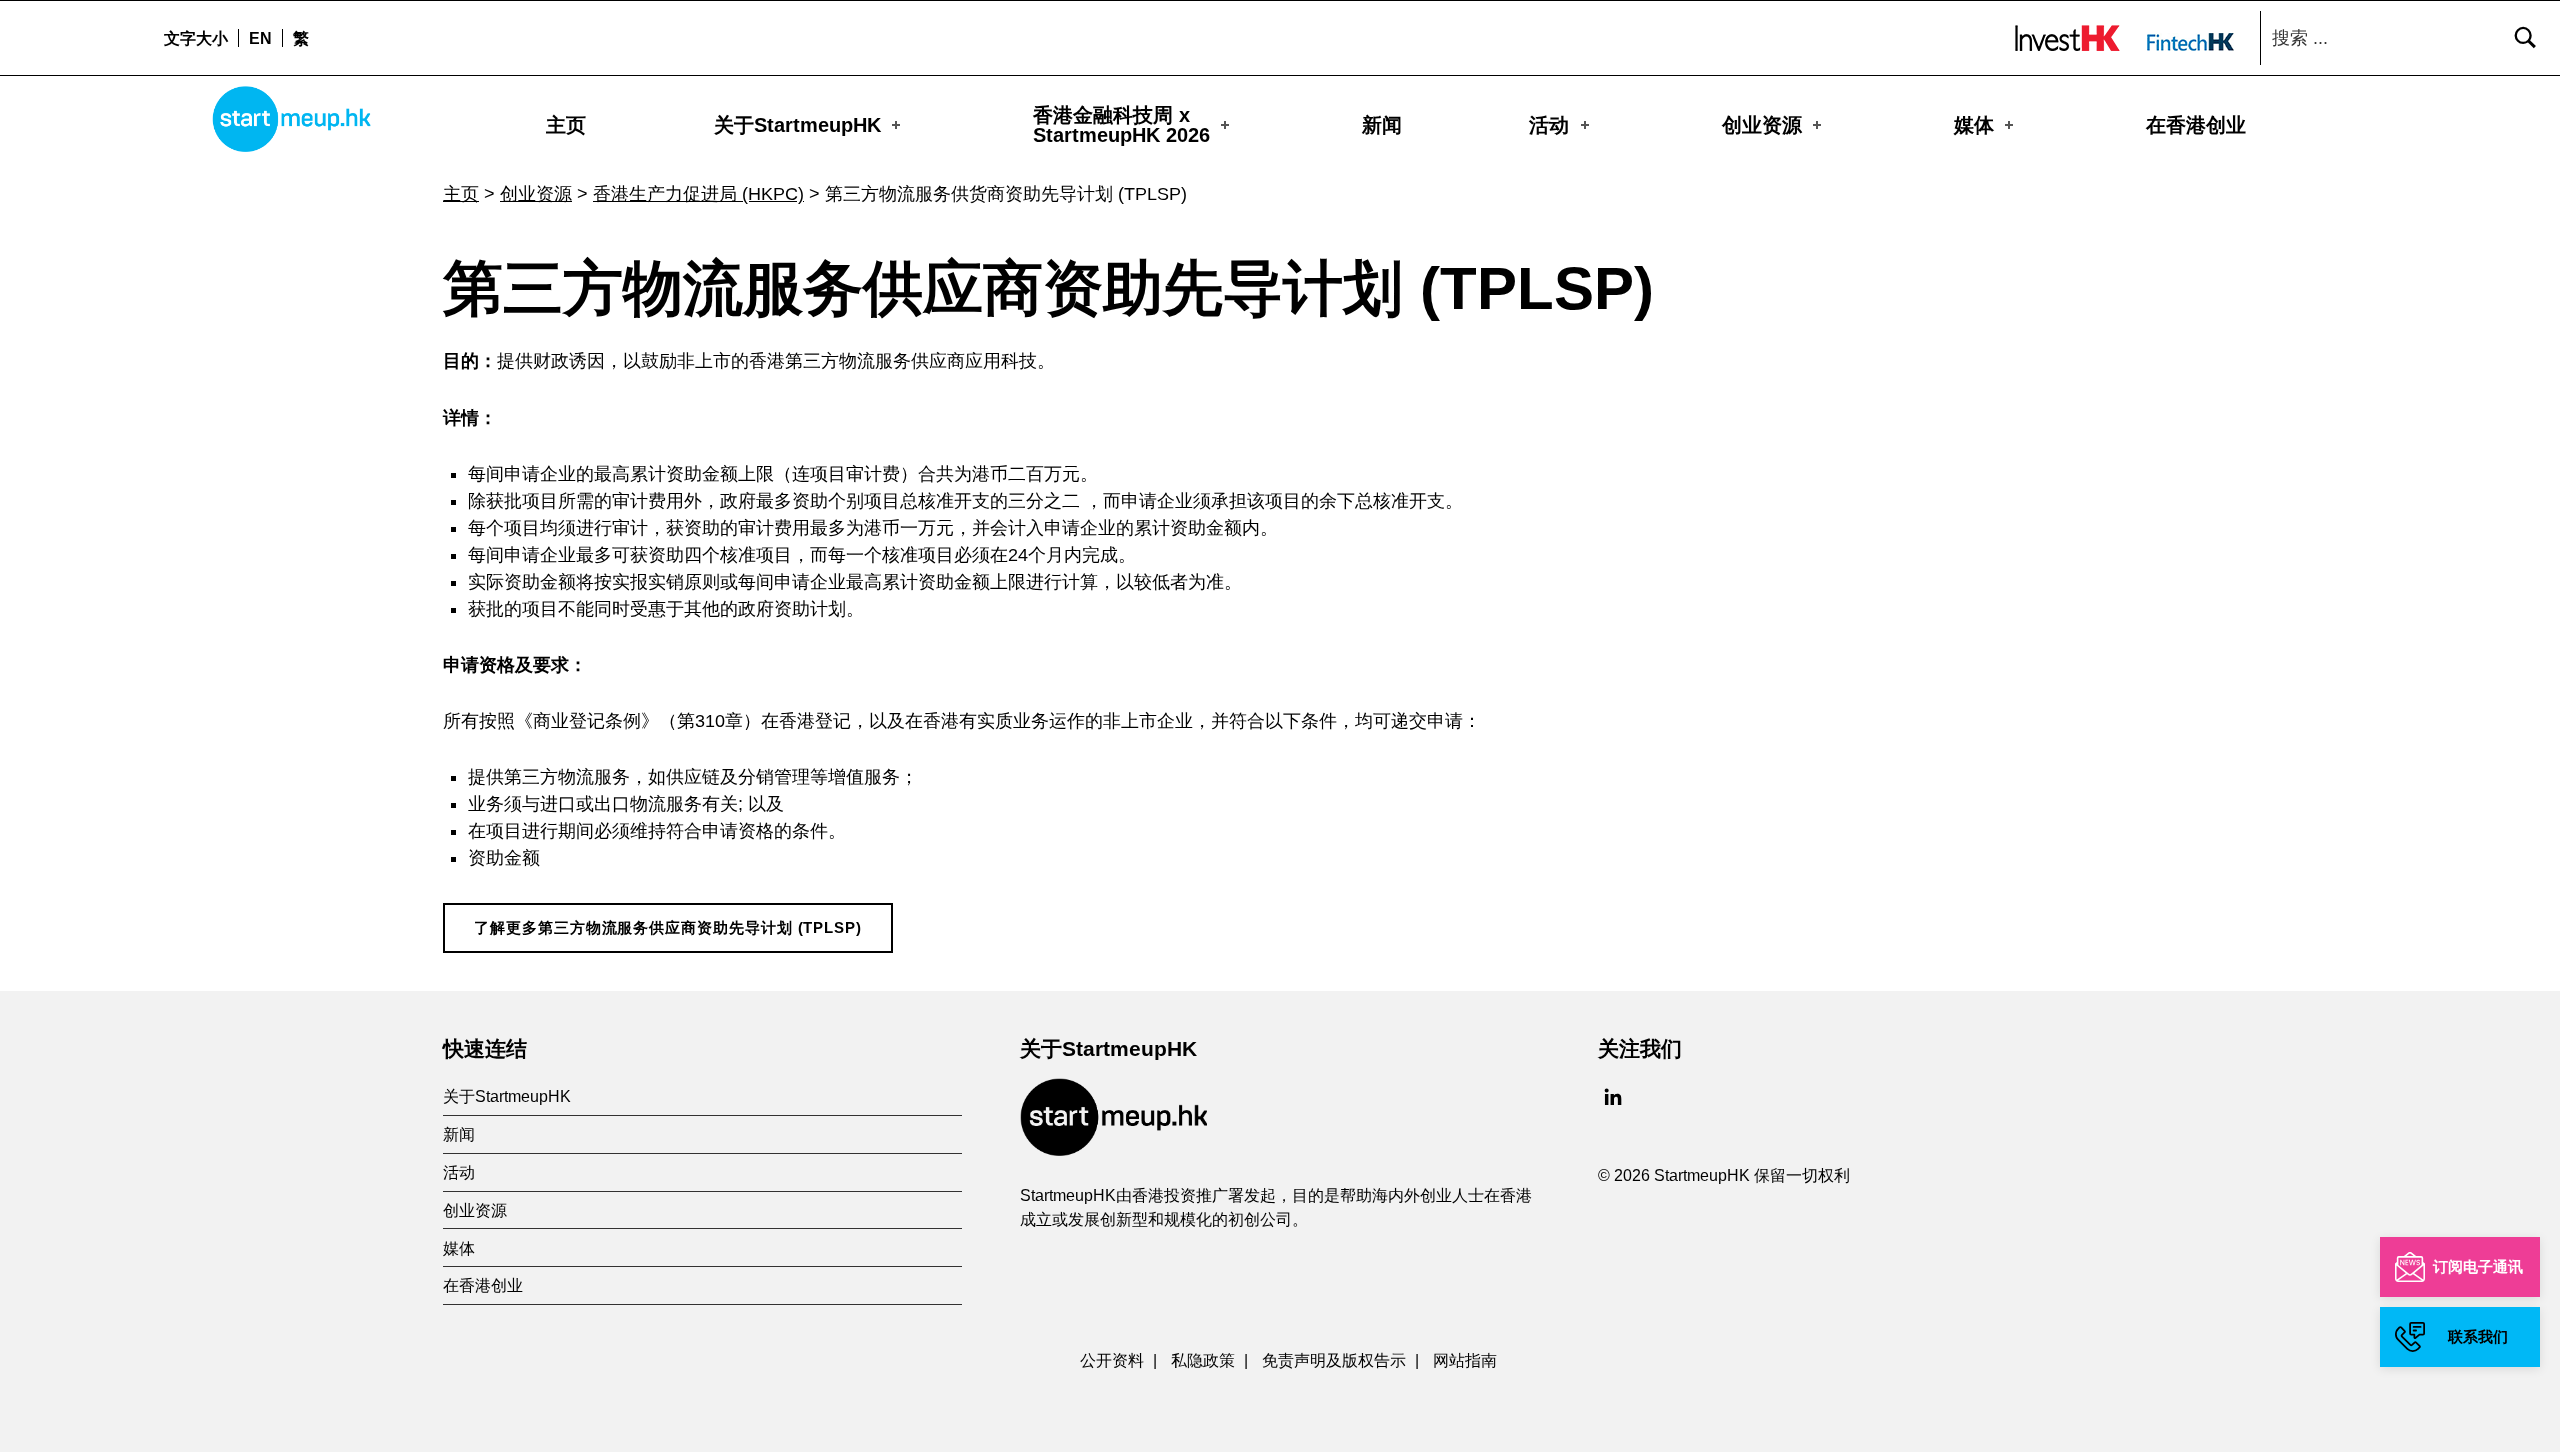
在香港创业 (2196, 125)
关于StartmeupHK (797, 125)
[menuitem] (260, 38)
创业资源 (1762, 125)
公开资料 (1112, 1360)
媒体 (1974, 125)
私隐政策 (1203, 1360)
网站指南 (1465, 1360)
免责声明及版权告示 (1334, 1360)
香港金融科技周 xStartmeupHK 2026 (1121, 125)
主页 (566, 125)
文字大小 (196, 38)
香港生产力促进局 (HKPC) (698, 194)
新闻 (1382, 125)
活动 (1549, 125)
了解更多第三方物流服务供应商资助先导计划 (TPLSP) (668, 928)
